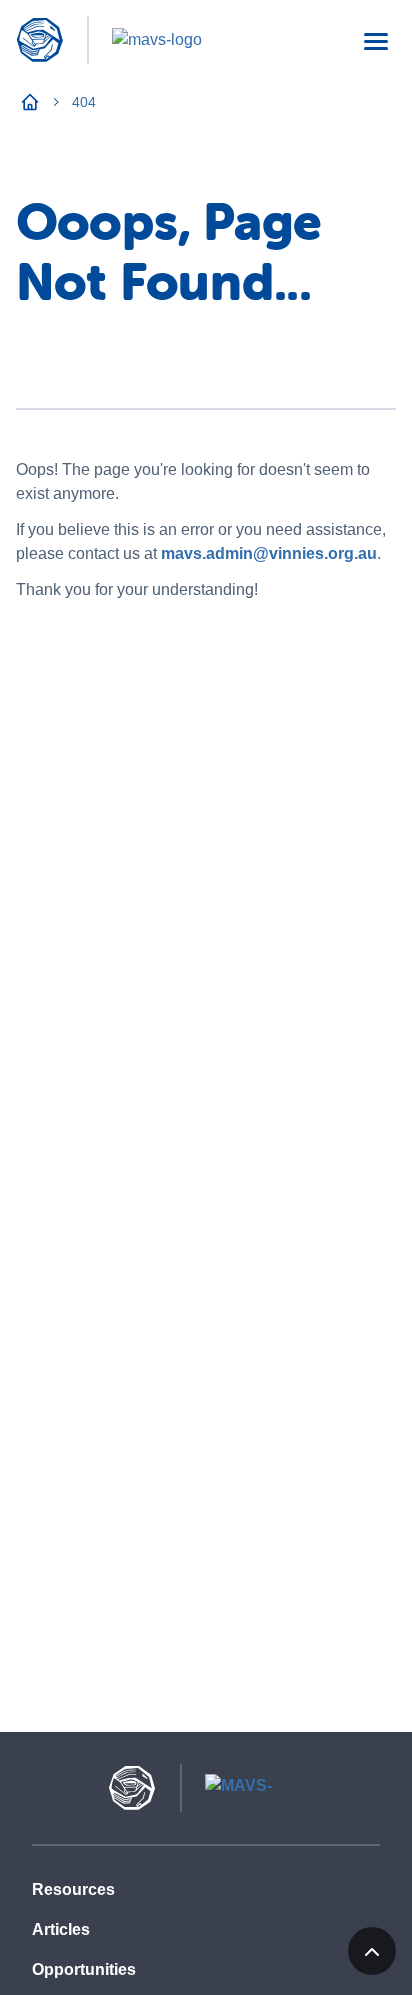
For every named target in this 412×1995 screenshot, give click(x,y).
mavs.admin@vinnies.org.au (269, 553)
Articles (61, 1929)
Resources (73, 1889)
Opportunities (84, 1969)
